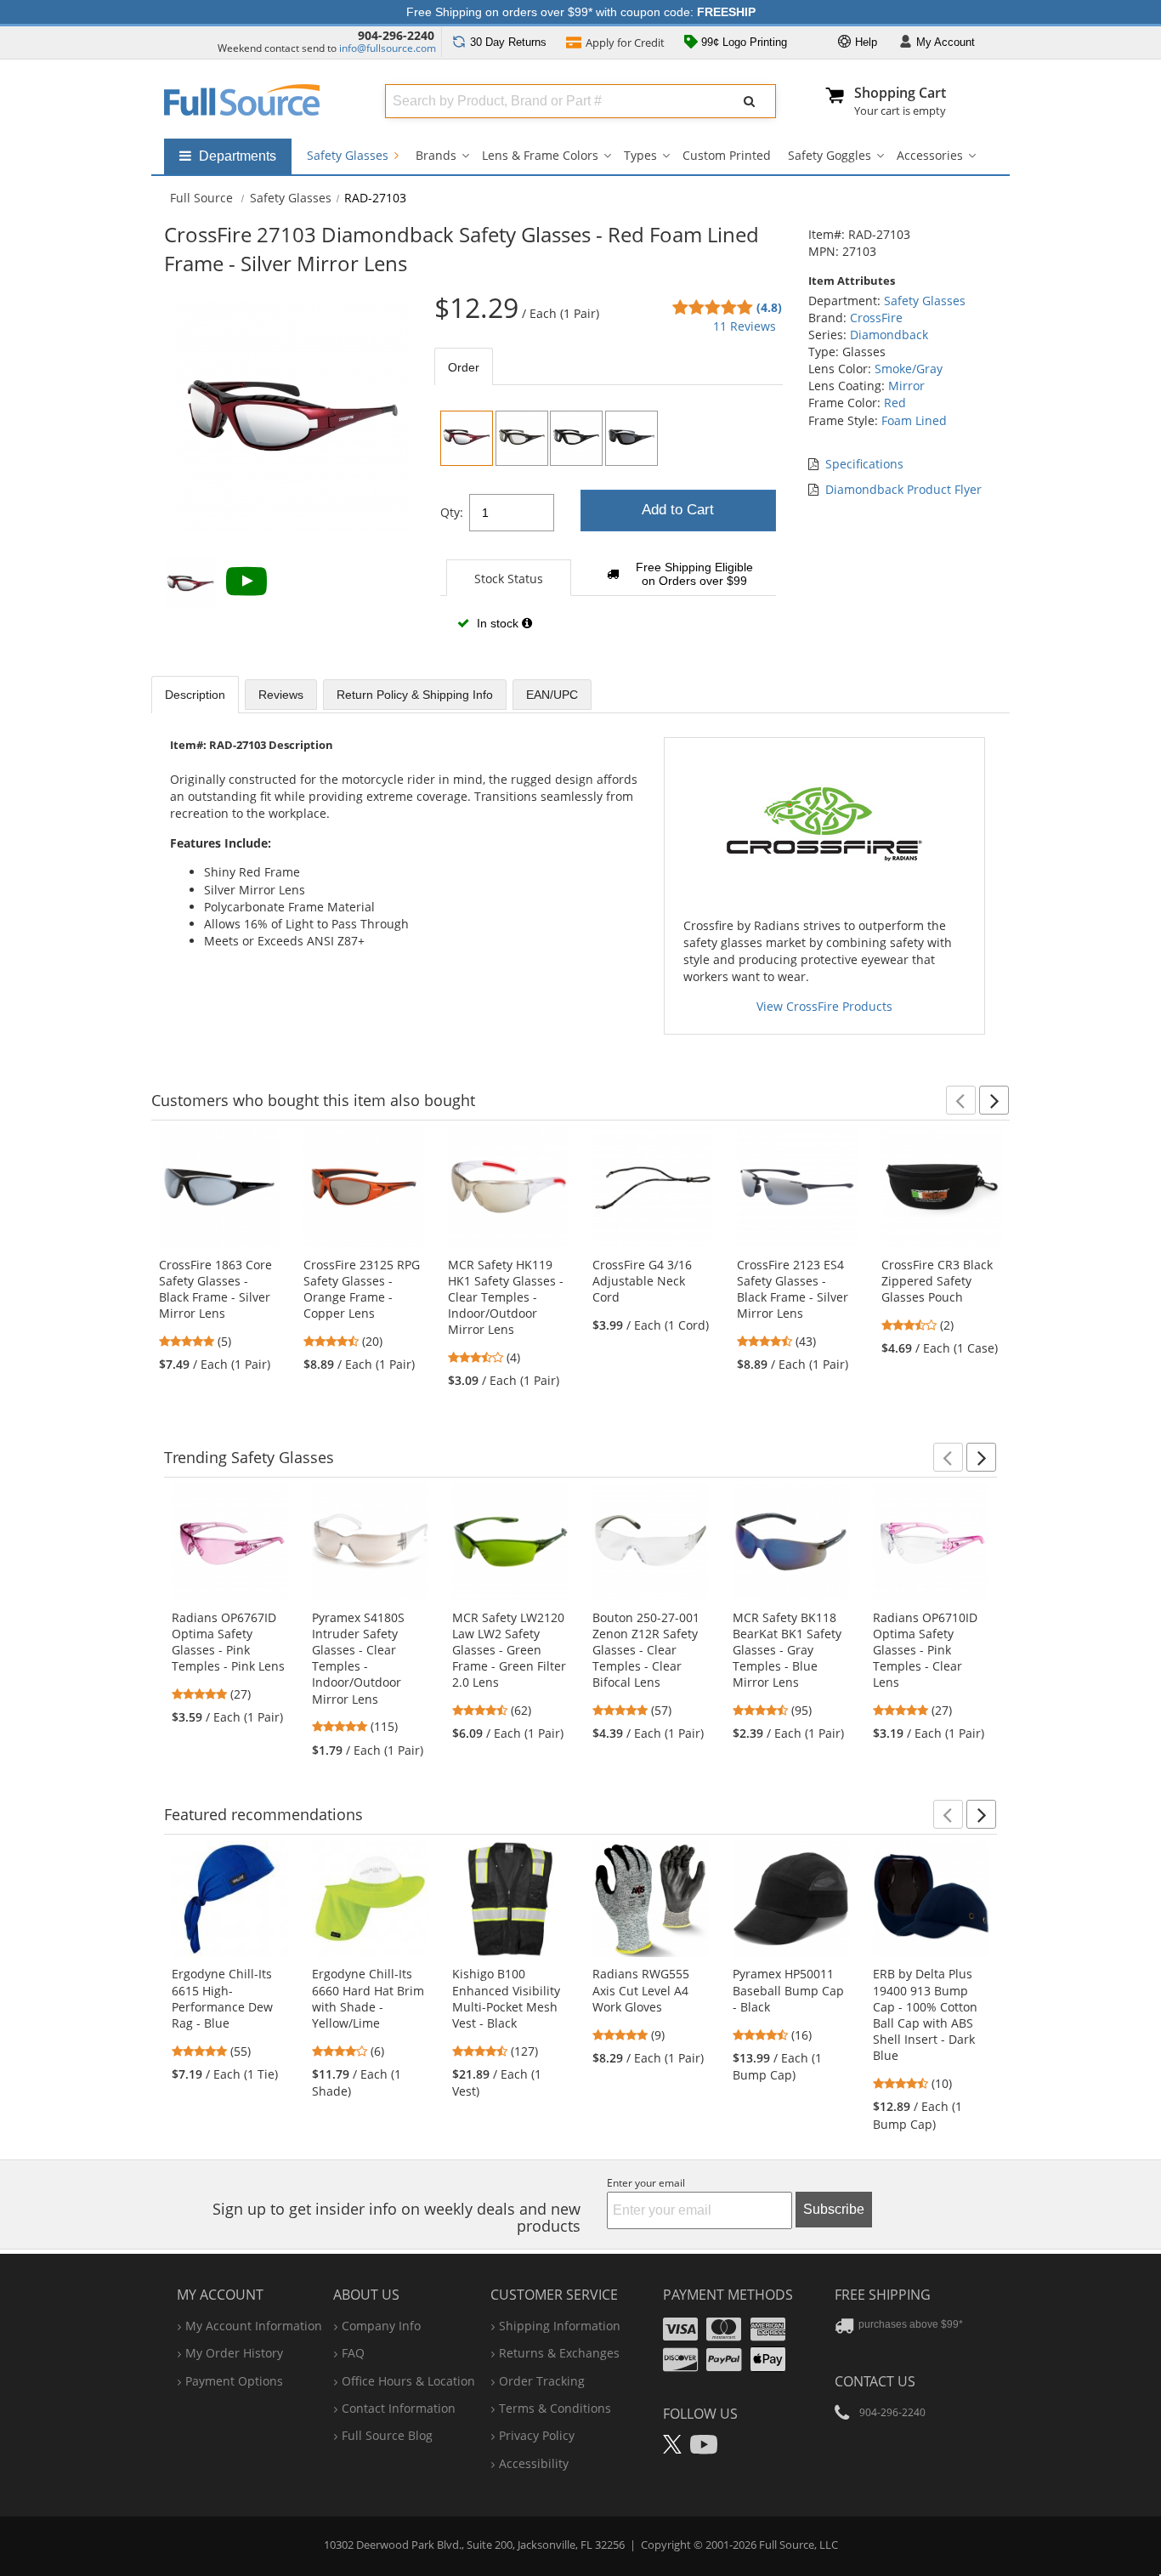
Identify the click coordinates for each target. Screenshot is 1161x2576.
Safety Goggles (830, 155)
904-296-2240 (396, 35)
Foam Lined (914, 420)
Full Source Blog (387, 2435)
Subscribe (834, 2209)
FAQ (353, 2353)
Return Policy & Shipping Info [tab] (415, 695)
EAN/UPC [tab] (552, 695)
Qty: (452, 512)
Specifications (864, 464)
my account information (254, 2326)
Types (640, 155)
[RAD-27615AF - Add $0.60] (522, 438)
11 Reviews (745, 326)
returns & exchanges (559, 2353)
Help (864, 42)
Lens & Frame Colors (540, 155)
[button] (961, 1100)
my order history (234, 2353)
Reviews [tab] (281, 695)
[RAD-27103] (467, 438)
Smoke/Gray (909, 369)
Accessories (930, 155)
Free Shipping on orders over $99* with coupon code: (581, 12)
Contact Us (875, 2381)
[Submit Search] (750, 101)
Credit (625, 43)
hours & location (408, 2381)
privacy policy (537, 2435)
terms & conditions (555, 2408)
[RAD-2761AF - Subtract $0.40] (631, 438)
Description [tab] (195, 695)
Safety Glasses (349, 155)
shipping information (560, 2326)
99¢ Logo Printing (742, 42)
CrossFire (876, 318)
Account (946, 42)
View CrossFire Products (824, 1006)
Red (895, 403)
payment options (234, 2381)
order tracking (542, 2381)
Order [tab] (464, 367)
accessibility (534, 2463)
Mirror (906, 386)
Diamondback (889, 335)
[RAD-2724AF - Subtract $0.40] (576, 438)
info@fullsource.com (388, 48)
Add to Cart (678, 510)
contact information (399, 2408)
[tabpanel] (609, 527)
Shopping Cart (900, 93)
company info (381, 2326)
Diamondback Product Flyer (903, 489)
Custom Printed (727, 155)
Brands (436, 155)
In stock (498, 623)
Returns (508, 42)
